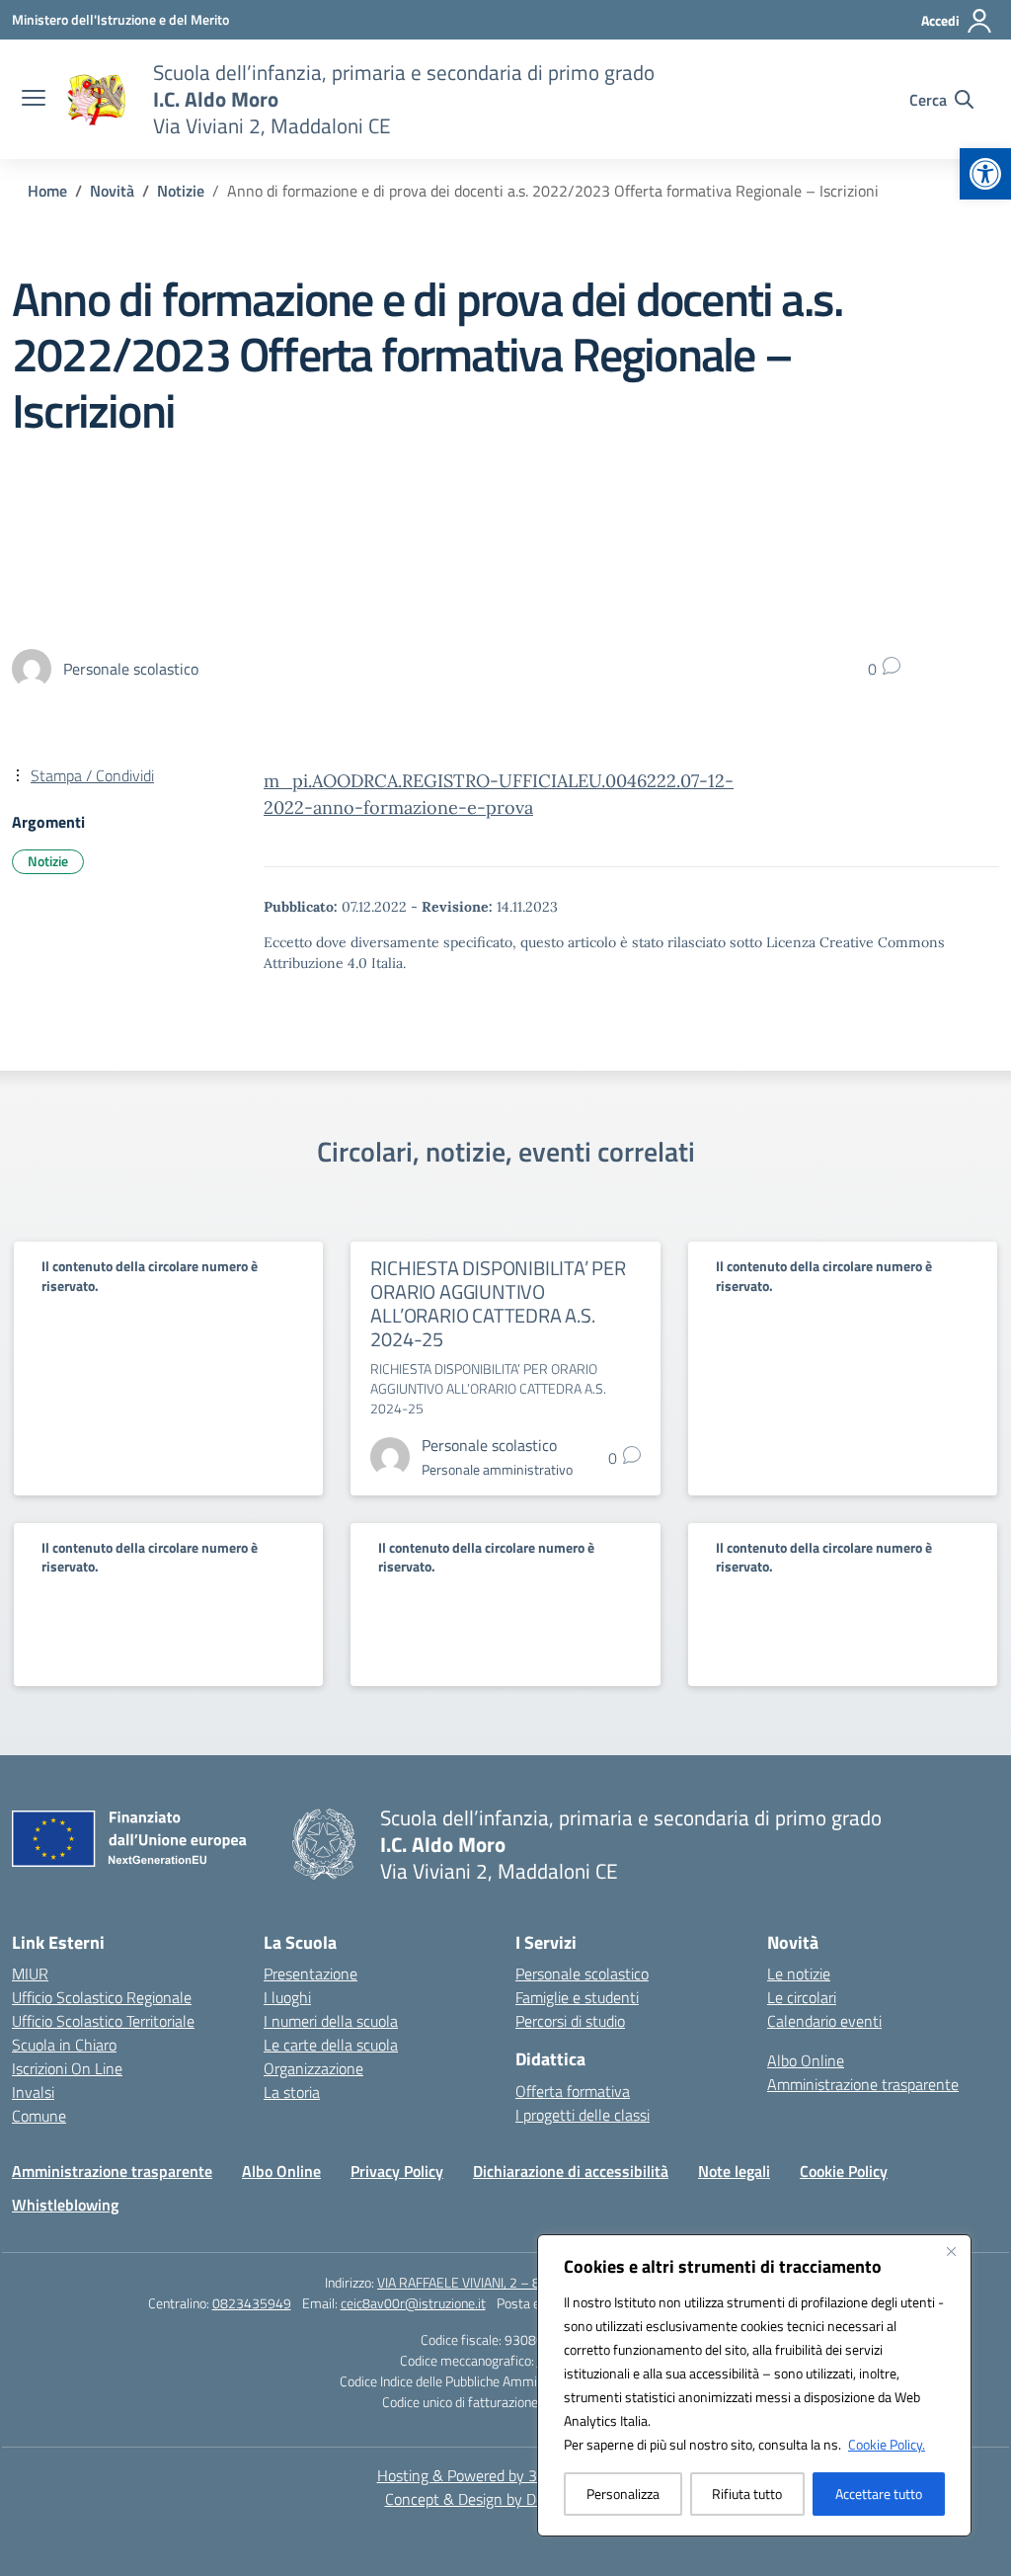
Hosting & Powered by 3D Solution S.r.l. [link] (506, 2475)
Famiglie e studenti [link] (577, 1997)
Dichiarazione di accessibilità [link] (571, 2171)
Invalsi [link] (33, 2092)
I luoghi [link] (287, 1997)
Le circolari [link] (802, 1997)
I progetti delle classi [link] (583, 2115)
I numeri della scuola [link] (331, 2021)
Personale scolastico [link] (582, 1973)
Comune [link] (39, 2116)
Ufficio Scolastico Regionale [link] (102, 1997)
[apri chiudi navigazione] (34, 100)
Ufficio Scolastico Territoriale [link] (103, 2021)
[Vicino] (951, 2251)
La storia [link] (292, 2092)
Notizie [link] (48, 861)
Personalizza (623, 2494)
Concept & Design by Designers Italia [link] (506, 2499)
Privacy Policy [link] (397, 2171)
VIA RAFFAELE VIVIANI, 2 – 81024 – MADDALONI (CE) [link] (532, 2282)
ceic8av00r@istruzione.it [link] (413, 2303)
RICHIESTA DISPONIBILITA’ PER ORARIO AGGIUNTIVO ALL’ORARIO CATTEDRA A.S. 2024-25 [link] (498, 1303)
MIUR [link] (30, 1973)
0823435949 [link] (252, 2303)
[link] (985, 174)
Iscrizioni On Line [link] (67, 2068)
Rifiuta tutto (747, 2494)
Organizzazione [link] (313, 2068)
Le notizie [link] (799, 1973)
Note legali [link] (734, 2171)
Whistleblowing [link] (65, 2205)
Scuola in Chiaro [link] (64, 2045)
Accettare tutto (879, 2494)
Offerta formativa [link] (573, 2091)
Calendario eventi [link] (824, 2021)
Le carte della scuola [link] (331, 2045)
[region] (754, 2385)
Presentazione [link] (311, 1973)
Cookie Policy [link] (844, 2171)
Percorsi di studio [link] (570, 2021)
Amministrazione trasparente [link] (863, 2084)
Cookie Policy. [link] (887, 2444)
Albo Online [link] (806, 2060)
